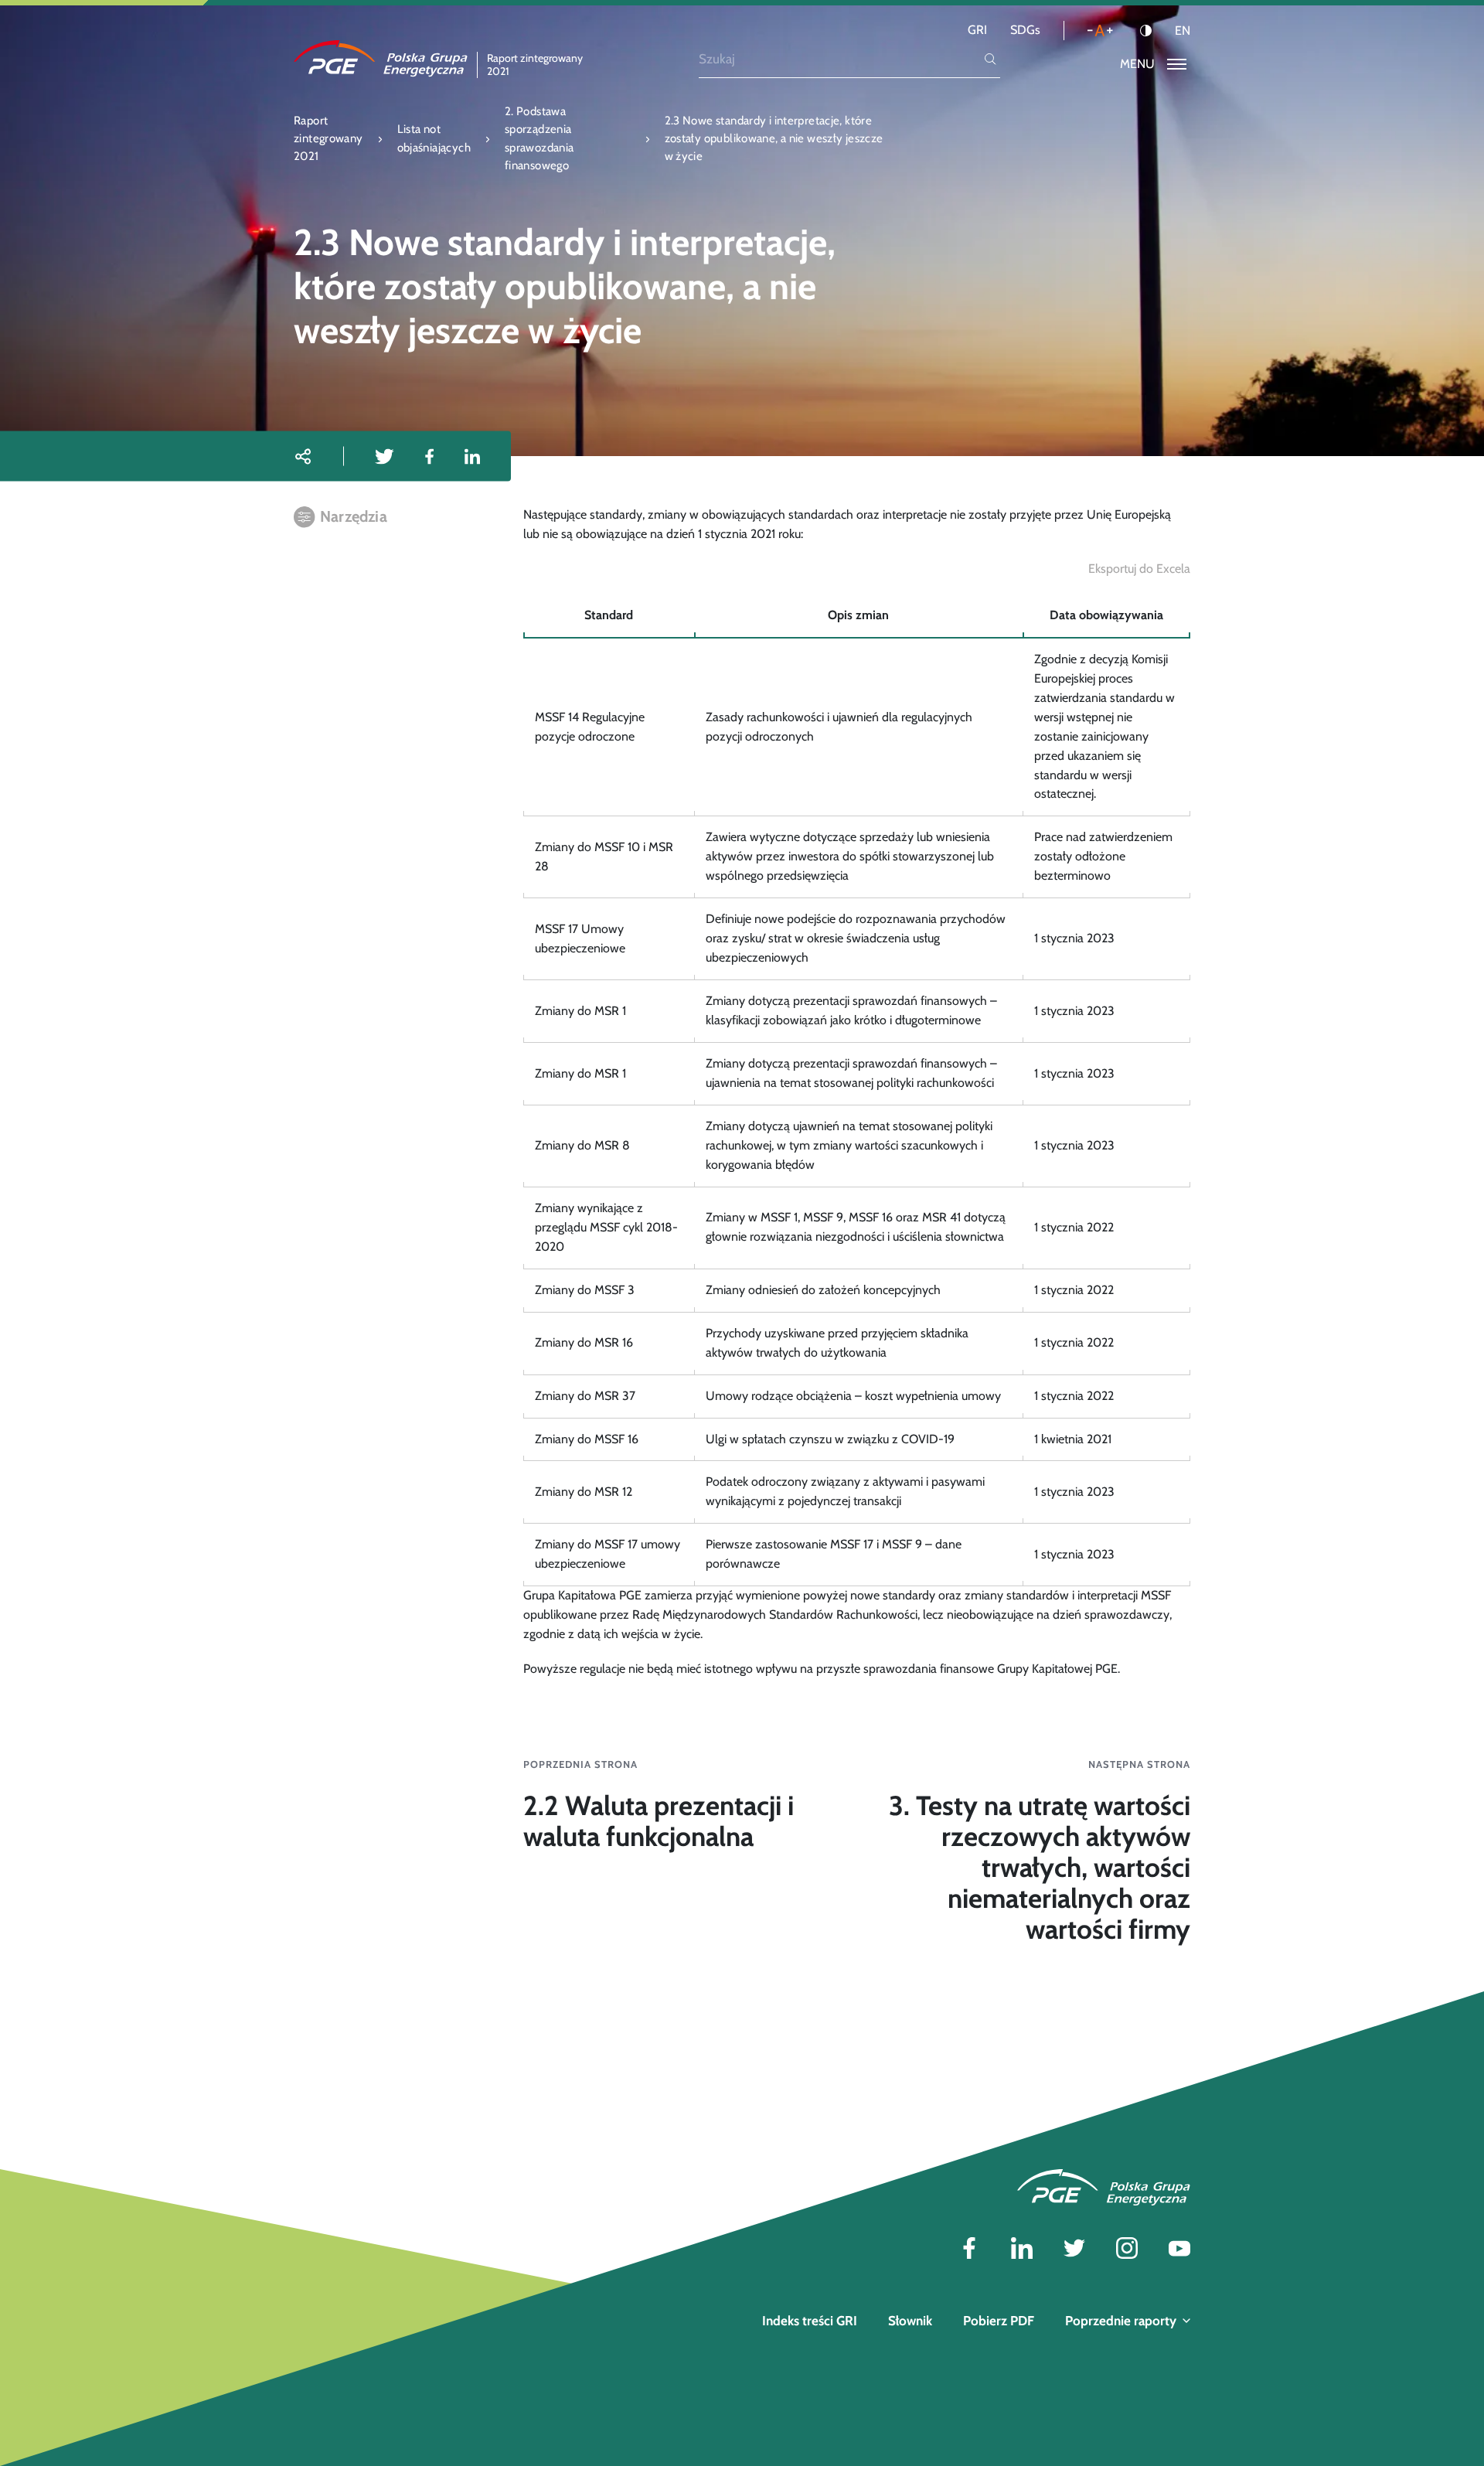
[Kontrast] (1146, 31)
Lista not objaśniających (434, 138)
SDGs (1025, 30)
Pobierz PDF (999, 2321)
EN (1183, 31)
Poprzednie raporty (1121, 2321)
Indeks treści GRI (810, 2321)
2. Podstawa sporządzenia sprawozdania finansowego (539, 138)
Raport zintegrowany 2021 (328, 139)
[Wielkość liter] (1100, 31)
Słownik (910, 2321)
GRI (977, 30)
